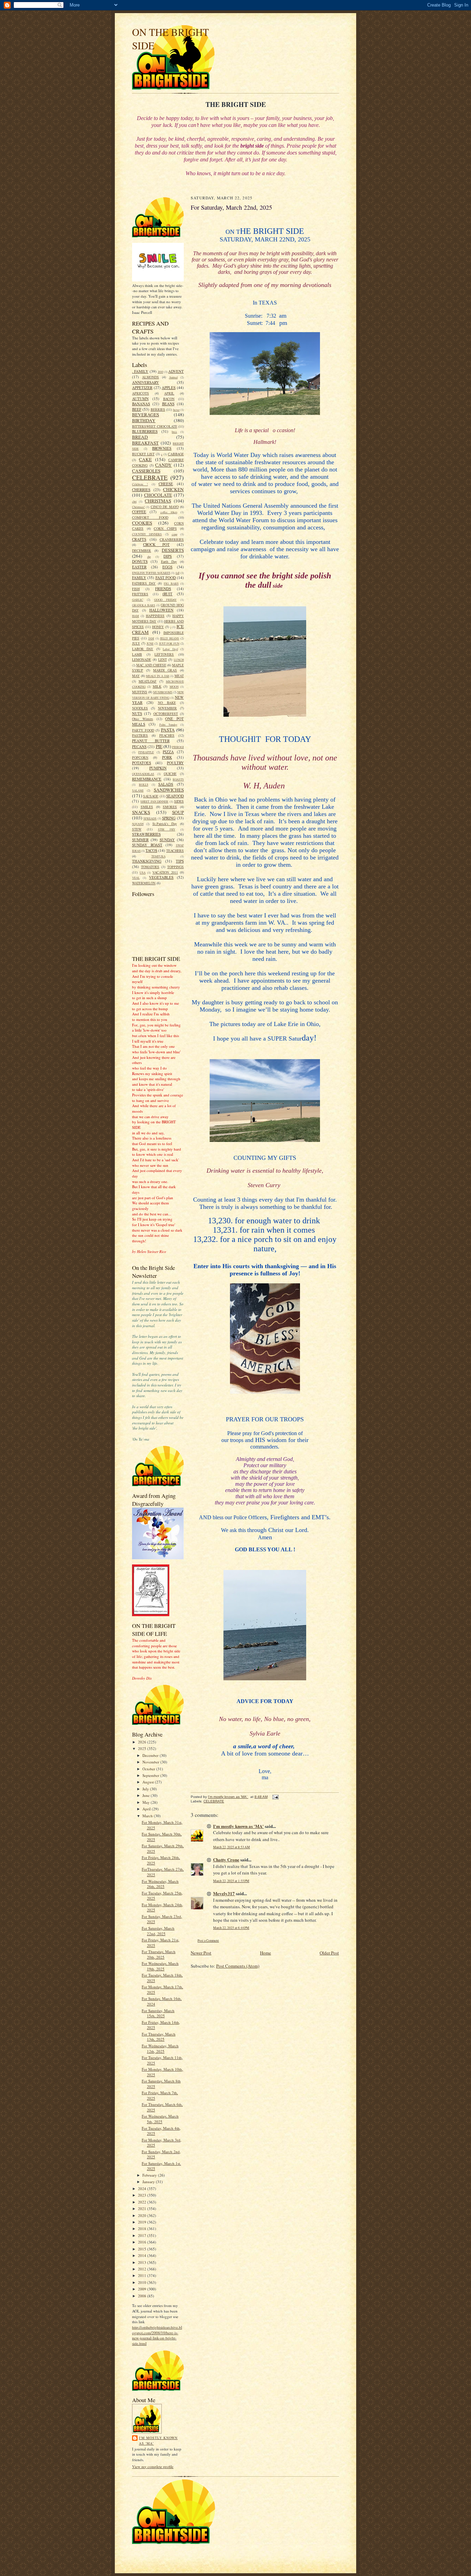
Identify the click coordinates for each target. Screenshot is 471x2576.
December (151, 1755)
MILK (157, 686)
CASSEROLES (146, 471)
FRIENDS (163, 589)
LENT (163, 659)
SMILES (147, 807)
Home (265, 1953)
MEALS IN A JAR (157, 676)
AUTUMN (140, 399)
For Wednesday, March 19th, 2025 (160, 1966)
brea (174, 432)
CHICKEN (173, 489)
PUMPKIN (158, 768)
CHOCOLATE (158, 495)
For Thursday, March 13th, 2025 (159, 2037)
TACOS (151, 850)
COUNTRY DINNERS (147, 534)
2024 (143, 2189)
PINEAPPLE (146, 752)
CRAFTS (139, 539)
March (148, 1816)
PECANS (139, 747)
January (149, 2182)
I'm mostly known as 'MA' (158, 2440)
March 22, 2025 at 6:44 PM (231, 1928)
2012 (143, 2269)
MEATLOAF (148, 681)
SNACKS (141, 812)
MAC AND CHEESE (151, 665)
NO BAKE (167, 703)
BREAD (140, 437)
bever (176, 410)
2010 (160, 372)
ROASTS (178, 779)
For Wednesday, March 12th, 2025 (160, 2048)
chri (134, 501)
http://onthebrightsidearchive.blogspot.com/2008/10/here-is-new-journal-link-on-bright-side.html (157, 2335)
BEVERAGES (146, 415)
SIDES (179, 801)
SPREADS (150, 818)
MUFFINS (140, 692)
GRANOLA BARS (144, 605)
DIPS (168, 556)
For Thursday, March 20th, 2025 (159, 1954)
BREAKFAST (145, 443)
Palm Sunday (168, 725)
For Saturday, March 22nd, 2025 (158, 1931)
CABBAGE (176, 454)
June (147, 1795)
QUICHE (170, 774)
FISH (136, 589)
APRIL (169, 393)
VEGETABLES (161, 877)
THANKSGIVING (147, 861)
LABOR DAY (143, 649)
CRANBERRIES (172, 539)
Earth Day (169, 561)
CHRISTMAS (158, 501)
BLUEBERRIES (145, 431)
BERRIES (158, 409)
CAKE (145, 459)
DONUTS (140, 561)
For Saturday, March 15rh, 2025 (158, 2013)
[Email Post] (275, 1797)
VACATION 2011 (165, 872)
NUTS (137, 713)
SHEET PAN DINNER (154, 802)
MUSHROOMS (163, 692)
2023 (143, 2195)
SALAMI (138, 790)
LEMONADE (142, 659)
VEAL (136, 878)
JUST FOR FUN (169, 644)
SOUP (178, 812)
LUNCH (179, 660)
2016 (143, 2242)
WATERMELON (144, 883)
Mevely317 (224, 1893)
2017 (143, 2235)
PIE (159, 746)
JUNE (150, 644)
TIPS (180, 861)
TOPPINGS (176, 867)
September (151, 1775)
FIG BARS (171, 584)
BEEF (137, 409)
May (147, 1802)
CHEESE (166, 484)
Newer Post (201, 1953)
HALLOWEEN (161, 610)
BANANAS (141, 404)
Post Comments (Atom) (238, 1966)
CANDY (163, 465)
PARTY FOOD (143, 730)
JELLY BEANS (169, 638)
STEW (137, 829)
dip (149, 557)
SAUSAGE (151, 796)
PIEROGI (178, 747)
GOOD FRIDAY (165, 600)
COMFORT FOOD (150, 517)
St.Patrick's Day (165, 824)
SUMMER (140, 840)
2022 (143, 2202)
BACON (169, 399)
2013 (143, 2262)
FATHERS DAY (144, 583)
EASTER (139, 567)
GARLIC (138, 600)
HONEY (158, 627)
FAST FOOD (166, 578)
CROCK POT (157, 544)
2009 (143, 2289)
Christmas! (138, 507)
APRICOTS (141, 393)
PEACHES (167, 735)
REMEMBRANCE (147, 779)
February (150, 2175)
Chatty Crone (226, 1859)
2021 (143, 2209)
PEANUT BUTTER (151, 741)
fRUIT (167, 594)
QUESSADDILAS (143, 774)
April (147, 1809)
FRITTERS (140, 594)
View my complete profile (153, 2466)
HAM (136, 616)
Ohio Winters (143, 719)
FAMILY (139, 578)
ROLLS (144, 785)
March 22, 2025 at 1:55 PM (231, 1881)
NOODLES (140, 708)
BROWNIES (162, 448)
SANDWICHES (169, 790)
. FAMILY (140, 371)
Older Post (329, 1953)
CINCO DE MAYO (165, 507)
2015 (143, 2249)
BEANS (168, 404)
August (149, 1782)
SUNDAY (167, 840)
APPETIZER (142, 387)
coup (174, 534)
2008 (143, 2296)
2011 (143, 2275)
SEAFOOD (175, 796)
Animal (173, 377)
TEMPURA (158, 856)
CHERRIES (141, 490)
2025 (143, 1748)
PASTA (168, 730)
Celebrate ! (140, 484)
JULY (136, 643)
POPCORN (140, 757)
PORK (167, 757)
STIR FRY (167, 829)
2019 (143, 2222)
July (146, 1789)
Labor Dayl (170, 649)
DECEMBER (142, 550)
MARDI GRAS (165, 670)
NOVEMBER (167, 708)
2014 (143, 2255)
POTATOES (142, 763)
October (149, 1769)
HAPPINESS (155, 616)
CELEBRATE (150, 477)
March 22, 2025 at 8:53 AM (232, 1847)
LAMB (137, 654)
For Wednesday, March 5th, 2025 (160, 2119)
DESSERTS (173, 550)
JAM (151, 638)
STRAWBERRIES (146, 834)
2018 (143, 2229)
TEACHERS (175, 851)
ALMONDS (151, 377)
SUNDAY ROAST (147, 845)
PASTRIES (140, 735)
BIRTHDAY (144, 420)
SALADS (166, 784)
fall (177, 573)
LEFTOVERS (164, 654)
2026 (143, 1742)
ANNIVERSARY (146, 382)
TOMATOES (150, 867)
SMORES (170, 807)
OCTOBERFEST (166, 714)
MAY (136, 676)
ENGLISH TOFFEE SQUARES (151, 573)
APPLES (169, 387)
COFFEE (139, 512)
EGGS (167, 567)
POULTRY (175, 763)
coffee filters (169, 512)
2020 (143, 2215)
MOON (174, 687)
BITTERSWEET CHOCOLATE (155, 426)
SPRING (169, 818)
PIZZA (168, 752)
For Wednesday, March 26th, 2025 (160, 1884)
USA (143, 873)
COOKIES (142, 523)
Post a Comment (208, 1941)
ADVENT (176, 371)
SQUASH (138, 824)
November (151, 1762)
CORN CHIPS (165, 528)
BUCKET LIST (143, 454)
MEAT (179, 676)
